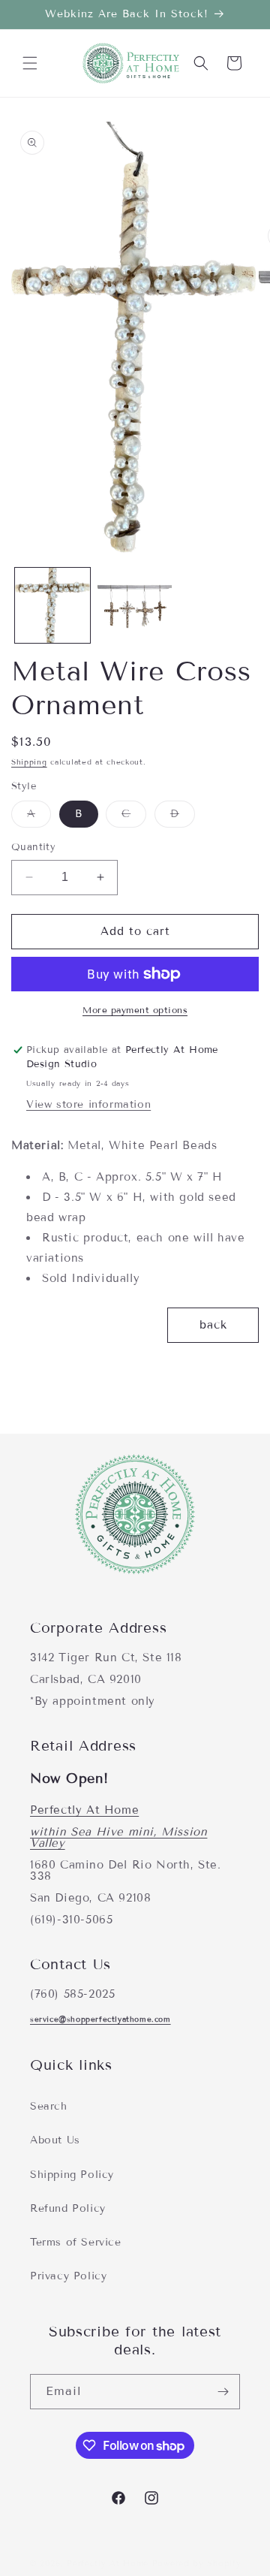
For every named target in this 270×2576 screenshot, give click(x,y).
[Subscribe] (223, 2392)
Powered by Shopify (197, 2563)
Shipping (29, 762)
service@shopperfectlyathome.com (100, 2019)
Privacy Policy (68, 2276)
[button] (30, 63)
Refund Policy (68, 2208)
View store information (88, 1104)
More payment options (135, 1010)
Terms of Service (76, 2242)
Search (49, 2106)
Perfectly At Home (84, 1810)
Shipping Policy (72, 2175)
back (213, 1325)
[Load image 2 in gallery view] (135, 605)
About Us (55, 2140)
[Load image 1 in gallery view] (52, 605)
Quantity (33, 847)
